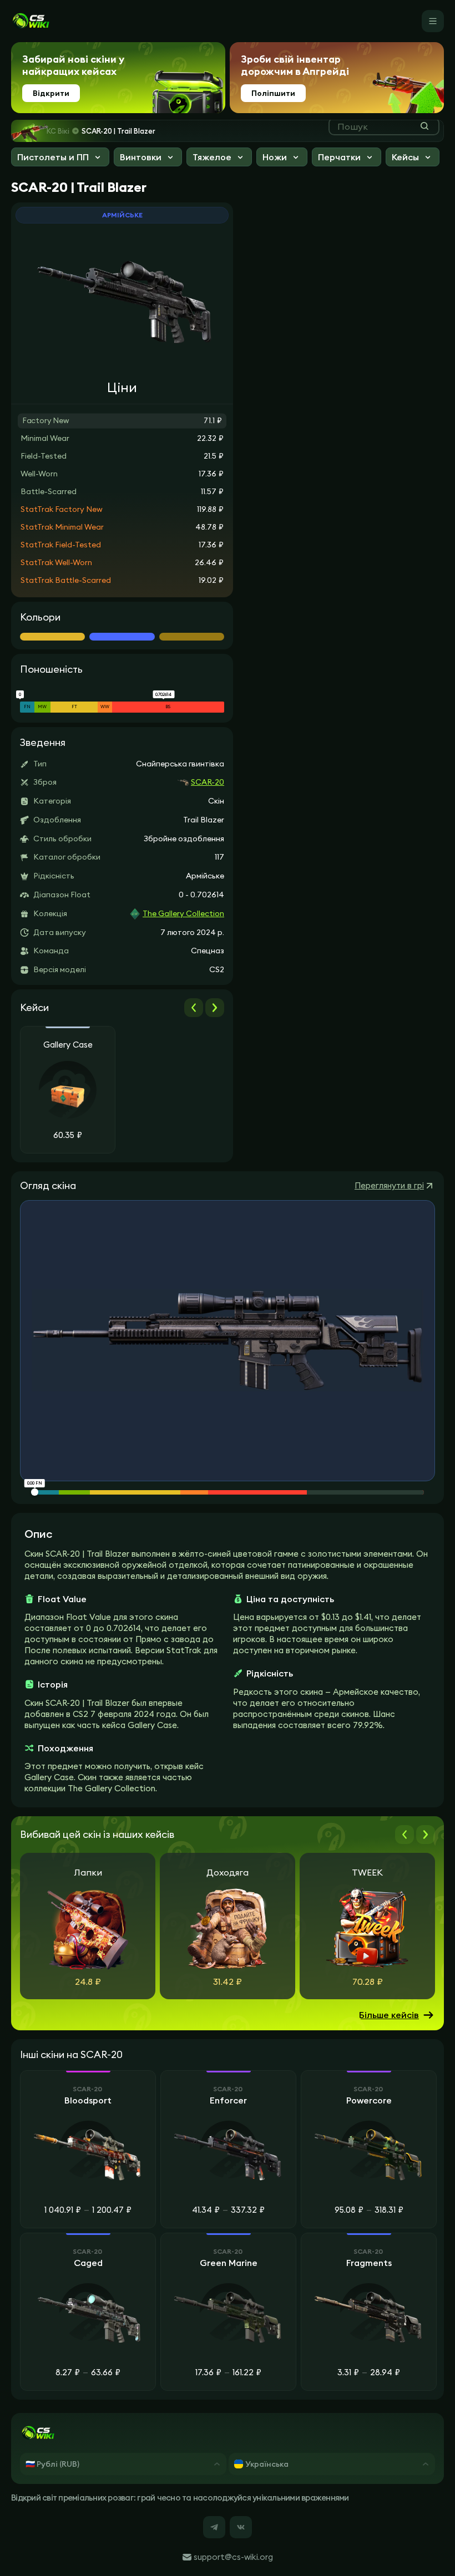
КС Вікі (58, 131)
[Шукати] (424, 126)
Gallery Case (68, 1045)
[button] (60, 158)
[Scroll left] (194, 1008)
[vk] (241, 2527)
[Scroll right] (215, 1008)
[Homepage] (31, 21)
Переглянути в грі (389, 1185)
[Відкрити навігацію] (433, 21)
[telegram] (214, 2527)
